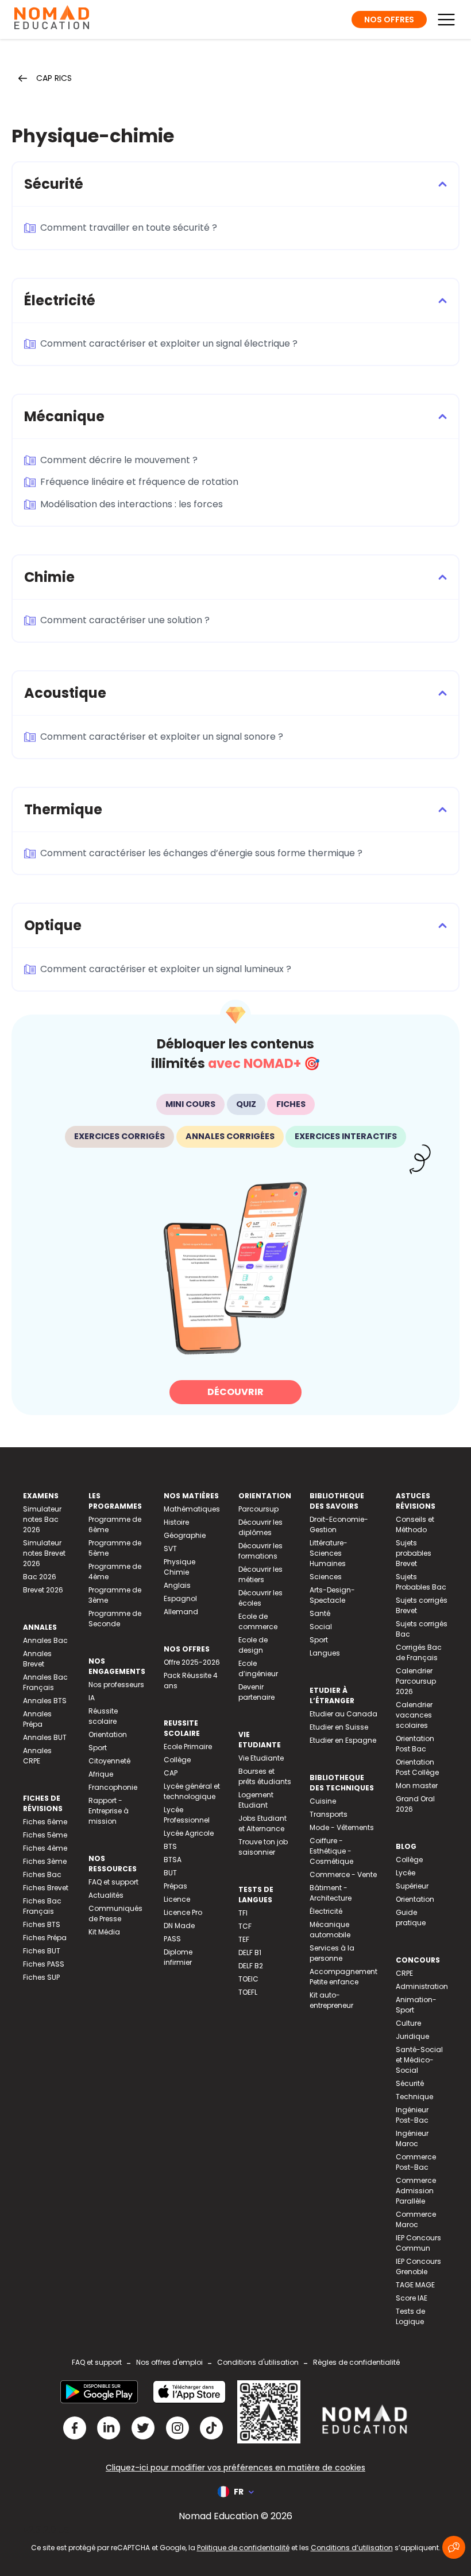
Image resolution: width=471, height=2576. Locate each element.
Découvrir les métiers (260, 1574)
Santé (320, 1613)
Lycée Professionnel (187, 1815)
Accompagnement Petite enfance (343, 1977)
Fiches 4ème (45, 1848)
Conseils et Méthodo (415, 1524)
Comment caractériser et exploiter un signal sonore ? (162, 737)
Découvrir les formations (260, 1551)
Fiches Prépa (45, 1938)
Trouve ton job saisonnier (263, 1847)
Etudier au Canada (343, 1714)
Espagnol (180, 1598)
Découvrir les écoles (260, 1598)
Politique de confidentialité (243, 2548)
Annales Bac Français (45, 1682)
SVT (170, 1549)
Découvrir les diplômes (260, 1527)
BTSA (173, 1860)
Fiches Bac (42, 1874)
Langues (325, 1653)
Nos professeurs (116, 1685)
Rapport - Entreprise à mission (109, 1811)
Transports (329, 1814)
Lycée (406, 1873)
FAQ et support (113, 1882)
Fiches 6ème (45, 1822)
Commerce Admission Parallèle (416, 2191)
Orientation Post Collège (417, 1767)
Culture (408, 2023)
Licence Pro (183, 1912)
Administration (422, 1986)
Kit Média (104, 1932)
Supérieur (412, 1886)
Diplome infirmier (178, 1957)
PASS (172, 1939)
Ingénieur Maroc (412, 2138)
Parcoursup (258, 1509)
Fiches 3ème (45, 1861)
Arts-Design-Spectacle (332, 1595)
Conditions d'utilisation (258, 2362)
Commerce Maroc (416, 2219)
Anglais (177, 1585)
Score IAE (412, 2298)
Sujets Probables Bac (421, 1582)
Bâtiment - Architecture (331, 1893)
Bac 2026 (40, 1577)
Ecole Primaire (188, 1747)
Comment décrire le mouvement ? (119, 460)
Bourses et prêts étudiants (265, 1776)
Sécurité (410, 2083)
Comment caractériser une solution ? (125, 620)
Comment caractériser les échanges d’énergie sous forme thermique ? (201, 853)
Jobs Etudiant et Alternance (262, 1823)
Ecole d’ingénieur (258, 1668)
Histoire (176, 1522)
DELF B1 (250, 1953)
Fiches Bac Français (42, 1906)
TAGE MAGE (415, 2285)
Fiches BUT (42, 1951)
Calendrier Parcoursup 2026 (416, 1681)
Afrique (101, 1774)
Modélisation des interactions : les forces (132, 504)
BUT (170, 1873)
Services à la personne (332, 1953)
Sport (98, 1748)
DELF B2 (251, 1966)
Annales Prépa (37, 1719)
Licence (177, 1899)
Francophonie (113, 1787)
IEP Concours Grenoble (418, 2266)
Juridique (412, 2036)
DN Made (179, 1926)
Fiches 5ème (45, 1835)
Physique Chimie (179, 1567)
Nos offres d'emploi (169, 2362)
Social (321, 1627)
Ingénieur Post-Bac (412, 2115)
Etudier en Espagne (343, 1740)
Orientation (108, 1734)
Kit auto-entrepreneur (331, 2000)
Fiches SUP (41, 1977)
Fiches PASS (44, 1964)
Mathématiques (192, 1509)
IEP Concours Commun (418, 2243)
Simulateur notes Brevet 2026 (44, 1553)
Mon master (417, 1786)
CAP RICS (54, 78)
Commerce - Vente (343, 1874)
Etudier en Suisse (339, 1727)
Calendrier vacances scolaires (414, 1715)
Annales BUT (45, 1737)
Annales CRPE (37, 1756)
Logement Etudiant (256, 1800)
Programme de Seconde (115, 1619)
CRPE (404, 1973)
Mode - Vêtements (342, 1827)
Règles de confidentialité (356, 2362)
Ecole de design (253, 1645)
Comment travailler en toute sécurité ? (129, 228)
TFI (243, 1913)
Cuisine (323, 1801)
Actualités (106, 1895)
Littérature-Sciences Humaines (329, 1553)
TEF (244, 1939)
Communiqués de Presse (115, 1913)
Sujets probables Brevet (414, 1553)
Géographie (185, 1535)
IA (92, 1698)
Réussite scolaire (103, 1716)
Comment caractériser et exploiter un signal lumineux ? (166, 969)
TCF (245, 1926)
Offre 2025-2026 (192, 1662)
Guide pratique (411, 1918)
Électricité (326, 1911)
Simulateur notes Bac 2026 (42, 1519)
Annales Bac (45, 1640)
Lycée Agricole (189, 1833)
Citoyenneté (109, 1761)
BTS (170, 1846)
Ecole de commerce (258, 1621)
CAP (171, 1773)
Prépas (175, 1886)
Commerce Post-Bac (416, 2162)
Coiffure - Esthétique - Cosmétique (331, 1851)
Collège (177, 1760)
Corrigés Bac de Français (419, 1652)
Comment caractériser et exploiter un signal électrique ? (169, 343)
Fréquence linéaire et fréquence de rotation (139, 482)
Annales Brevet (37, 1659)
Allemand (181, 1612)
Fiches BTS (42, 1924)
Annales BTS (45, 1701)
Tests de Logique (410, 2316)
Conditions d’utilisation (352, 2548)
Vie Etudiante (261, 1758)
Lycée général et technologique (192, 1791)
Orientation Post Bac (415, 1744)
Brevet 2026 (43, 1590)
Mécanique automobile (330, 1930)
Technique (414, 2097)
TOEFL (248, 1992)
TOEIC (248, 1979)
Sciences (326, 1577)
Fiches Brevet (46, 1888)
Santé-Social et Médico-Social (419, 2060)
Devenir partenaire (256, 1692)
